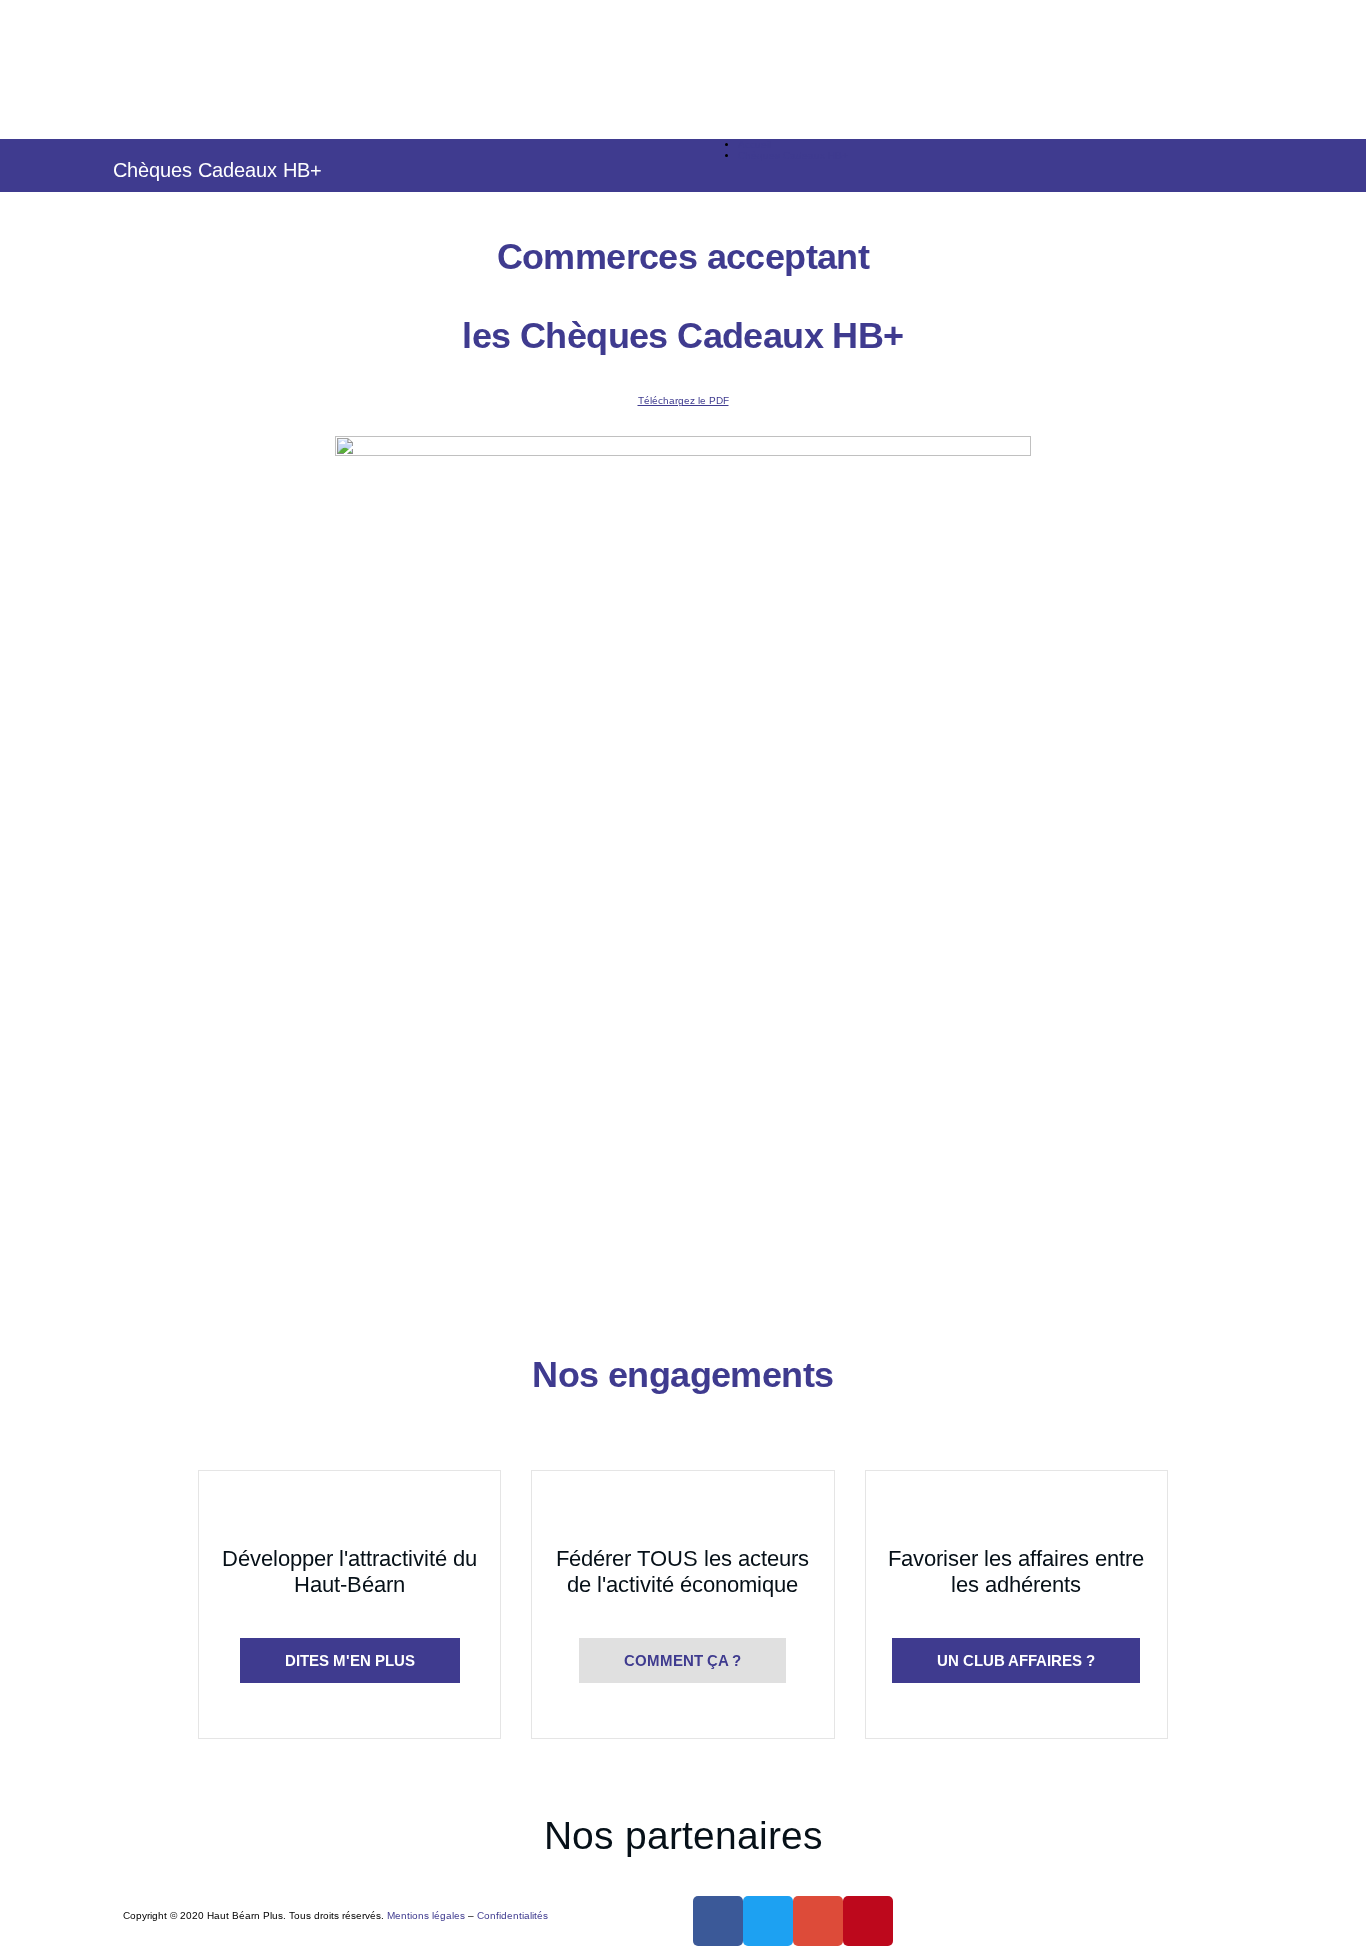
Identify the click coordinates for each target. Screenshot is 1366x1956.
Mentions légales (426, 1915)
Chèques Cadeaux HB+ (793, 155)
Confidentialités (512, 1915)
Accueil (754, 144)
